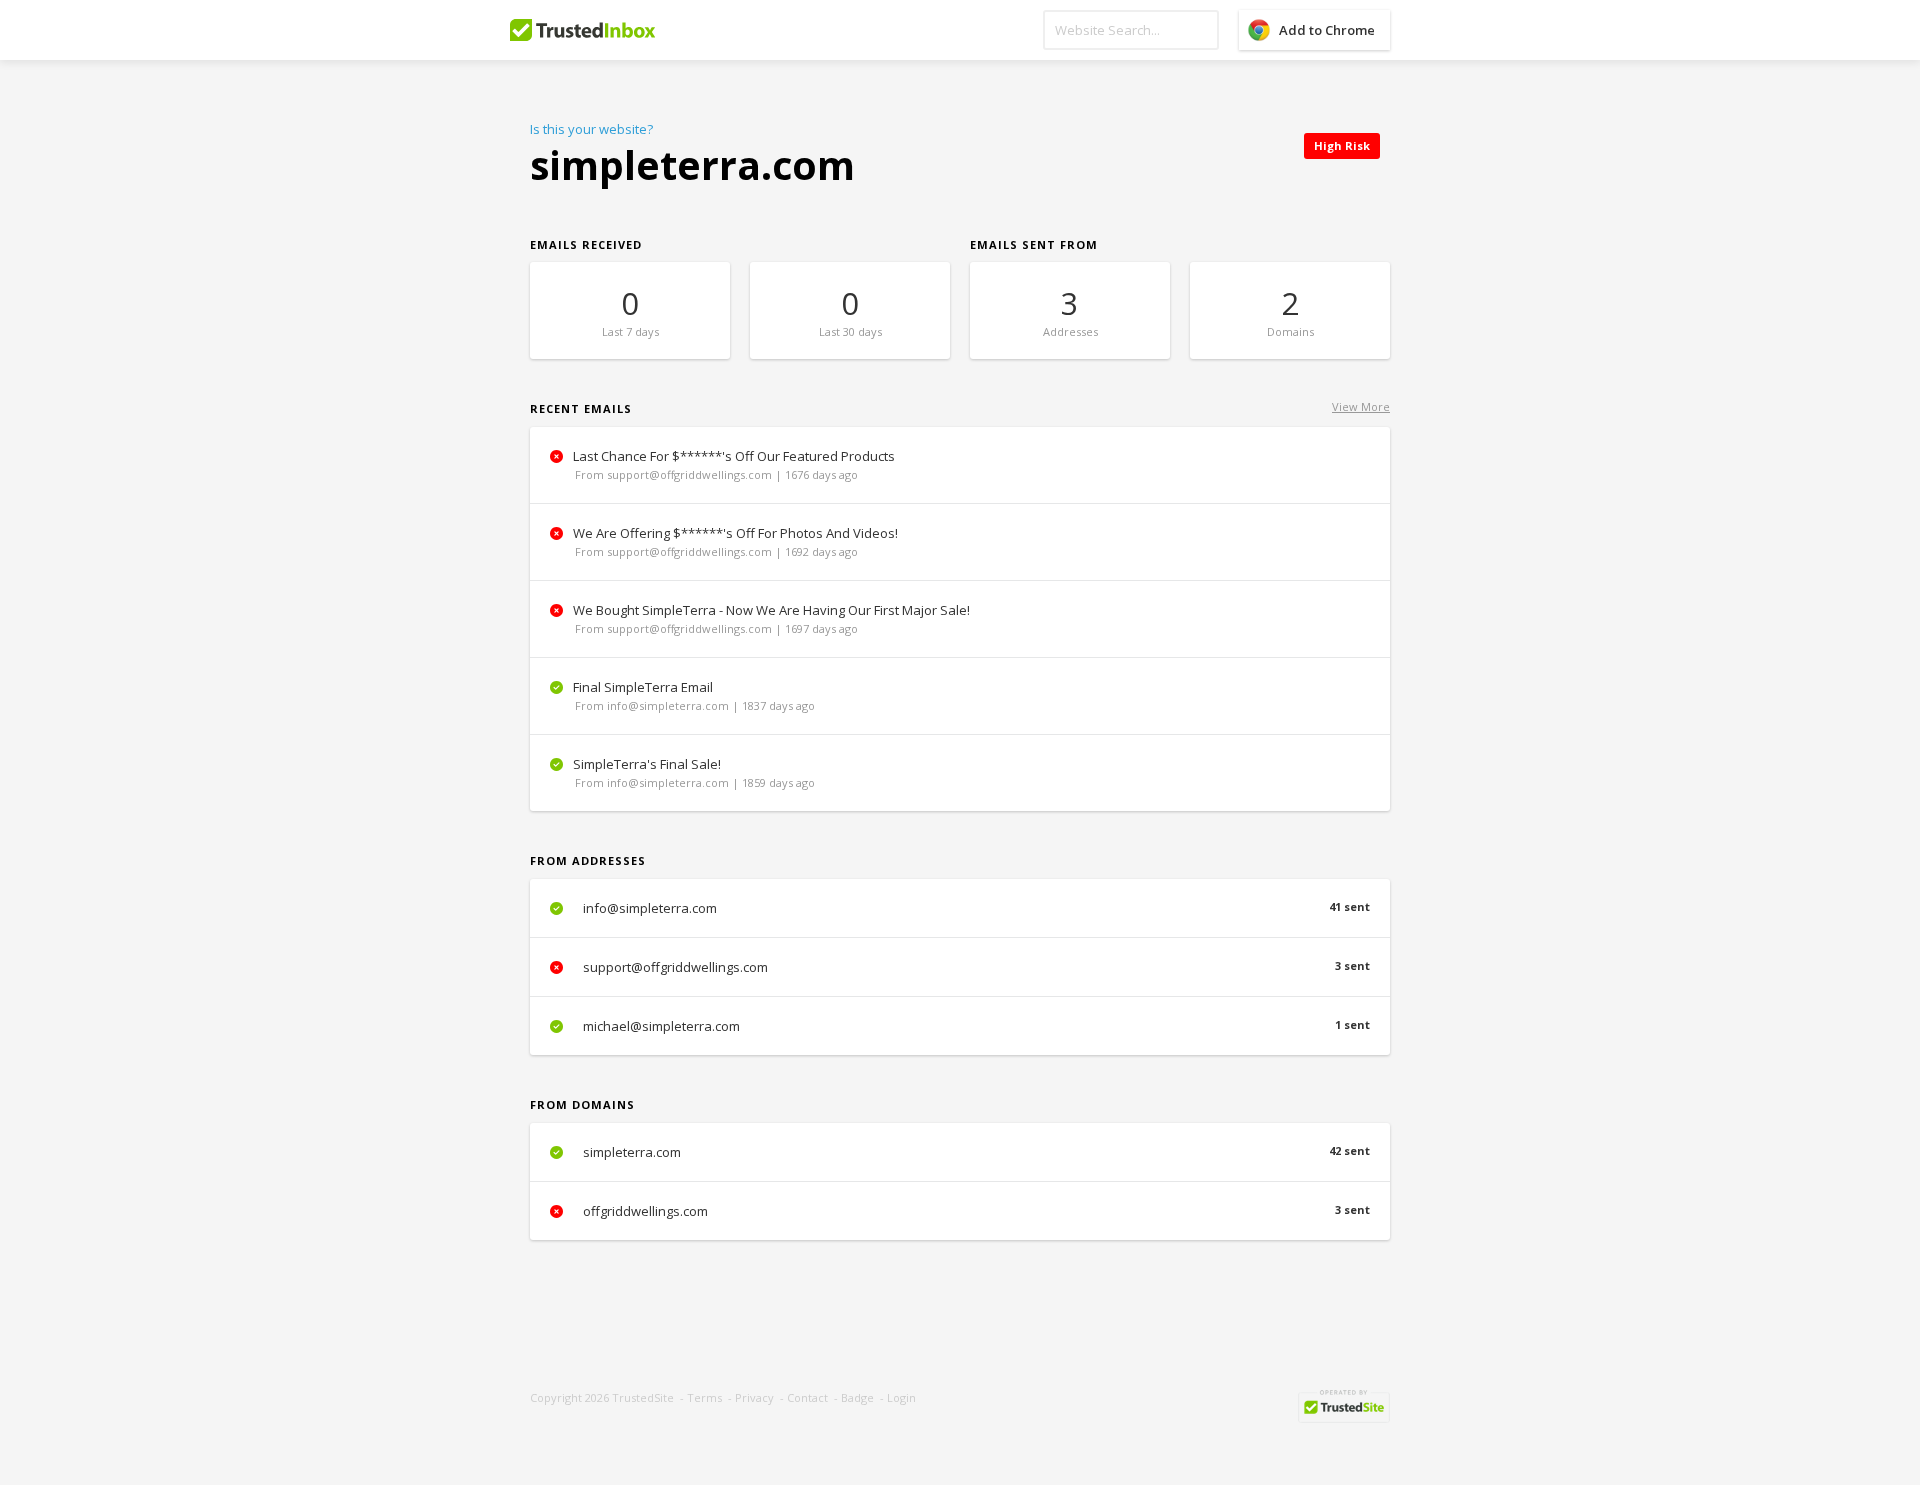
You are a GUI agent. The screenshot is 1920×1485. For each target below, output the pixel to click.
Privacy (754, 1397)
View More (1361, 406)
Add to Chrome (1327, 30)
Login (901, 1397)
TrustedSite (643, 1397)
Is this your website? (591, 129)
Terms (704, 1397)
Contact (807, 1397)
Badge (857, 1397)
